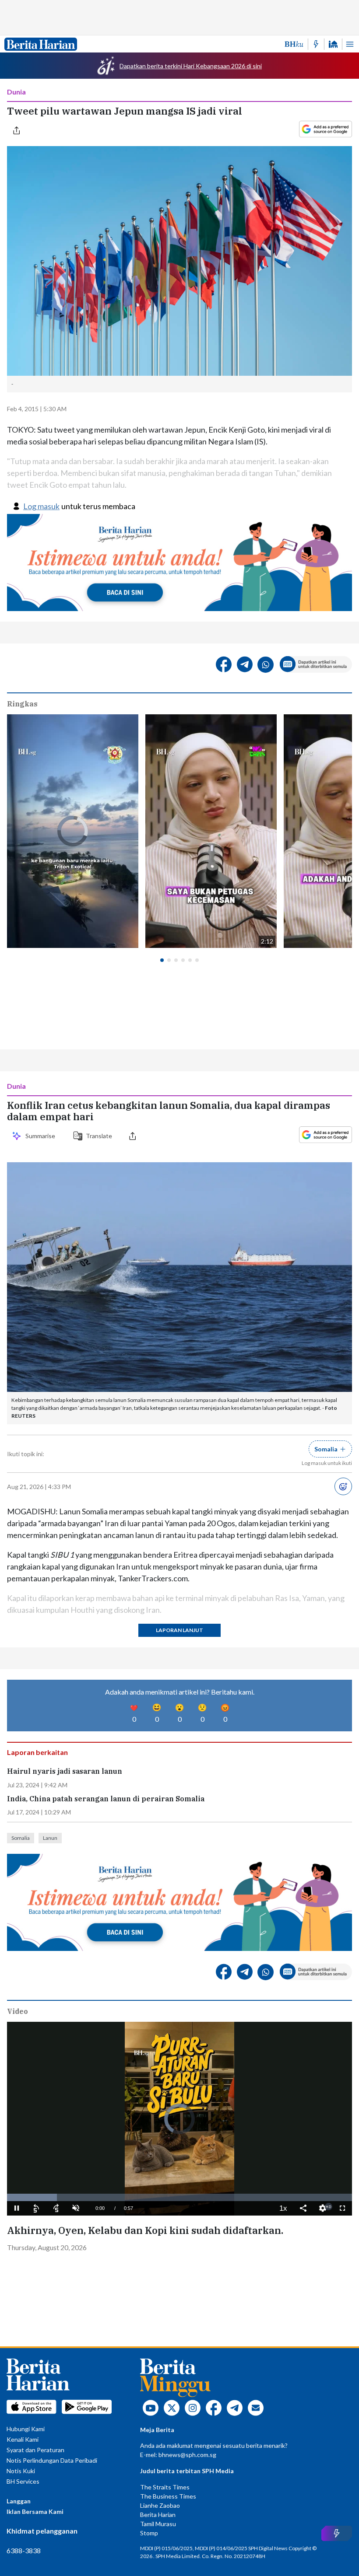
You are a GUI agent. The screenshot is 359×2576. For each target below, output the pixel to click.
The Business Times (168, 2496)
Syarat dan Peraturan (35, 2450)
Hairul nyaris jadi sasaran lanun (65, 1771)
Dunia (16, 92)
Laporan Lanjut (179, 1630)
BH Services (23, 2481)
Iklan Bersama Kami (35, 2511)
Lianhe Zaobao (160, 2505)
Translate (99, 1136)
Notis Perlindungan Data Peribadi (52, 2460)
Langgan (19, 2501)
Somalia (21, 1838)
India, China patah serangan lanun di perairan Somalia (106, 1799)
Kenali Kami (23, 2439)
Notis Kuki (21, 2471)
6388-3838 (24, 2550)
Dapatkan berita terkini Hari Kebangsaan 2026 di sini (191, 66)
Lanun (50, 1838)
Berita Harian (158, 2515)
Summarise (42, 1136)
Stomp (149, 2533)
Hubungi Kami (26, 2429)
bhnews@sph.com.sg (187, 2455)
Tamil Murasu (158, 2524)
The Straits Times (165, 2487)
